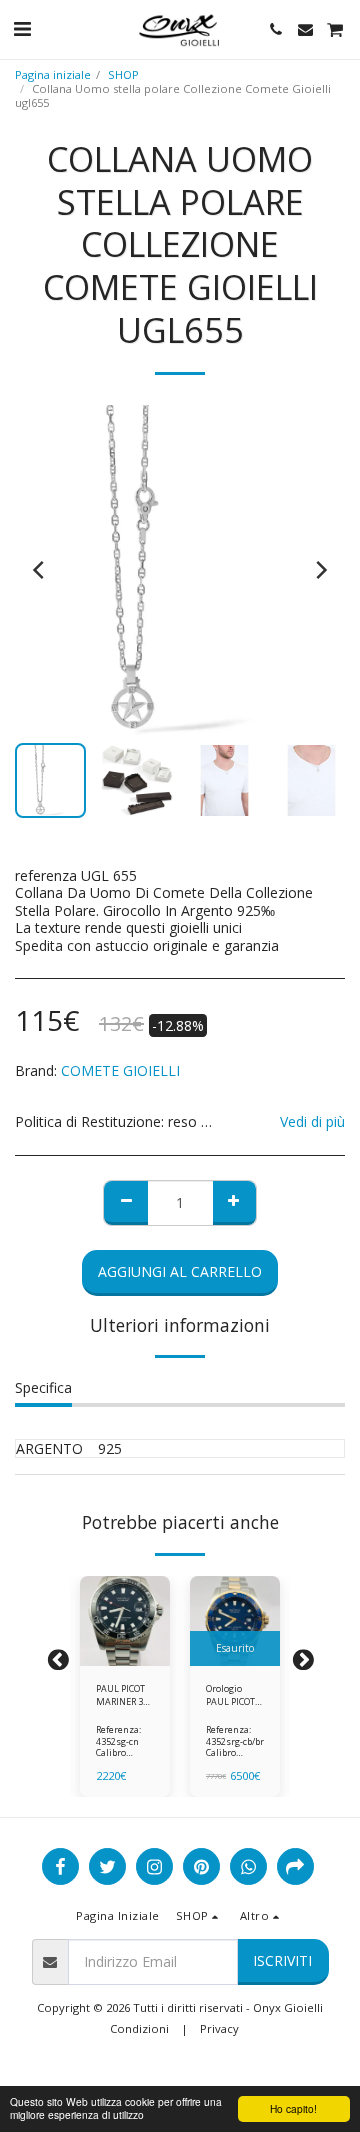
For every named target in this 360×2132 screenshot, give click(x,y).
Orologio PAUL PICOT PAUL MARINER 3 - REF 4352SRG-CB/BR (234, 1695)
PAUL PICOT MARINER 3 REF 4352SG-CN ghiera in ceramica (122, 1695)
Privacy (219, 2028)
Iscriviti (282, 1960)
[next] (320, 570)
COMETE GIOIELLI (120, 1070)
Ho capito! (293, 2108)
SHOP (123, 74)
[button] (22, 28)
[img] (125, 1621)
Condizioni (139, 2028)
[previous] (40, 570)
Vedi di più (312, 1122)
